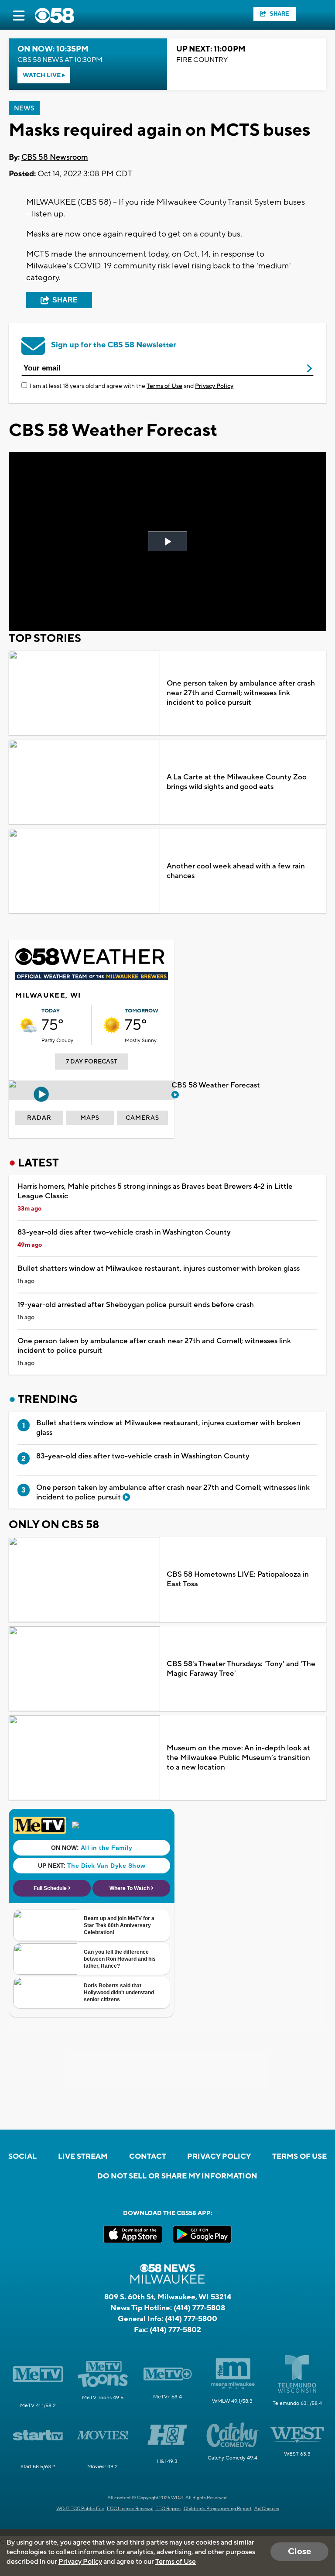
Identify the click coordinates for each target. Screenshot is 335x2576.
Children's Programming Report (218, 2509)
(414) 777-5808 (199, 2308)
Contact (148, 2157)
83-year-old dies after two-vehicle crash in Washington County (124, 1232)
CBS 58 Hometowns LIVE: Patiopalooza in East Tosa (238, 1579)
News (24, 108)
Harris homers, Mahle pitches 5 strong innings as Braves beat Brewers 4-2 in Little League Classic (155, 1191)
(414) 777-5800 (191, 2319)
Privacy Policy (214, 386)
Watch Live (42, 75)
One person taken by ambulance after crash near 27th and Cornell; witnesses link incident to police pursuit (241, 693)
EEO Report (168, 2509)
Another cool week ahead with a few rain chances (236, 871)
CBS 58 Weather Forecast (217, 1085)
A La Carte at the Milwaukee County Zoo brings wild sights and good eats (237, 782)
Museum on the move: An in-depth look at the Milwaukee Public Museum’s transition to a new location (238, 1758)
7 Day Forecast (92, 1062)
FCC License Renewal (130, 2509)
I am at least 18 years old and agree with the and (132, 386)
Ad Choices (267, 2509)
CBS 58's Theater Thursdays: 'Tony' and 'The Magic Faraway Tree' (241, 1669)
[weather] (28, 1025)
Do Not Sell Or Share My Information (177, 2176)
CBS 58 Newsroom (55, 157)
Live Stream (83, 2157)
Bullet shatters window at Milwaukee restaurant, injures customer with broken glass (159, 1269)
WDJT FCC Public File (80, 2509)
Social (22, 2157)
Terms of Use (164, 386)
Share (279, 14)
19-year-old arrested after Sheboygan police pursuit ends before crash (136, 1305)
